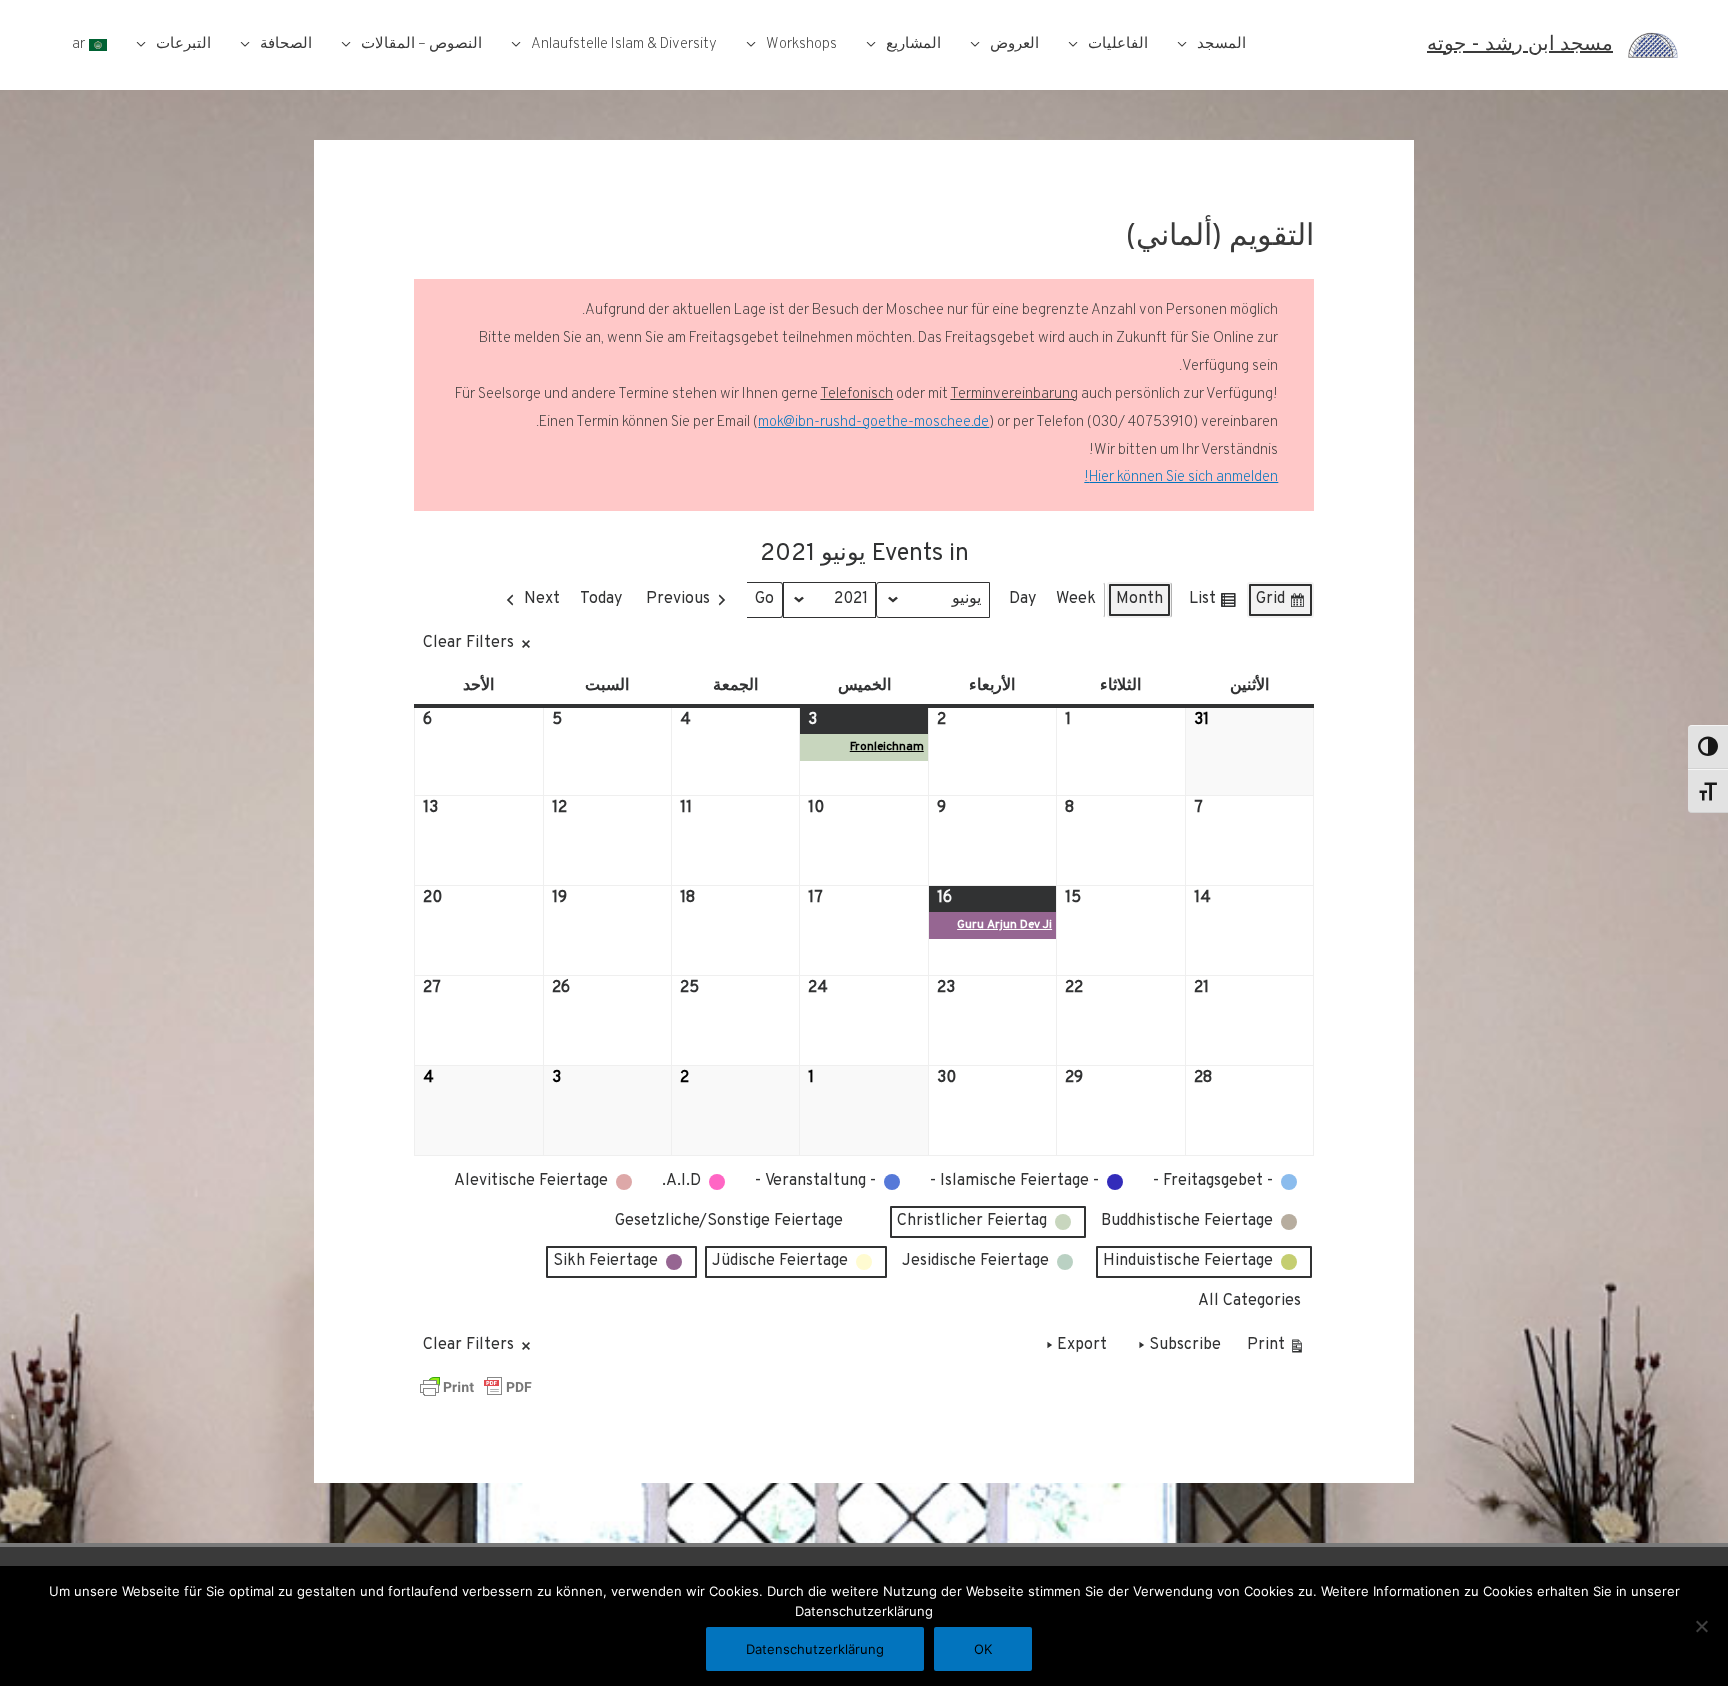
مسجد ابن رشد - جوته (1520, 45)
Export (1082, 1345)
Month (1139, 599)
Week (1076, 599)
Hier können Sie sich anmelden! (1181, 477)
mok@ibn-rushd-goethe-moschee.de (873, 422)
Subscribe (1185, 1345)
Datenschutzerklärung (815, 1649)
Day (1022, 599)
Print (1276, 1349)
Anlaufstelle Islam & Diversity (624, 44)
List (1213, 603)
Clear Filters (468, 643)
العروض (1014, 44)
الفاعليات (1118, 44)
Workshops (801, 44)
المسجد (1221, 44)
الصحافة (286, 44)
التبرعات (183, 44)
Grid (1281, 603)
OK (983, 1649)
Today (601, 599)
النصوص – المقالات (421, 44)
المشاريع (913, 44)
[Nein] (1703, 1626)
